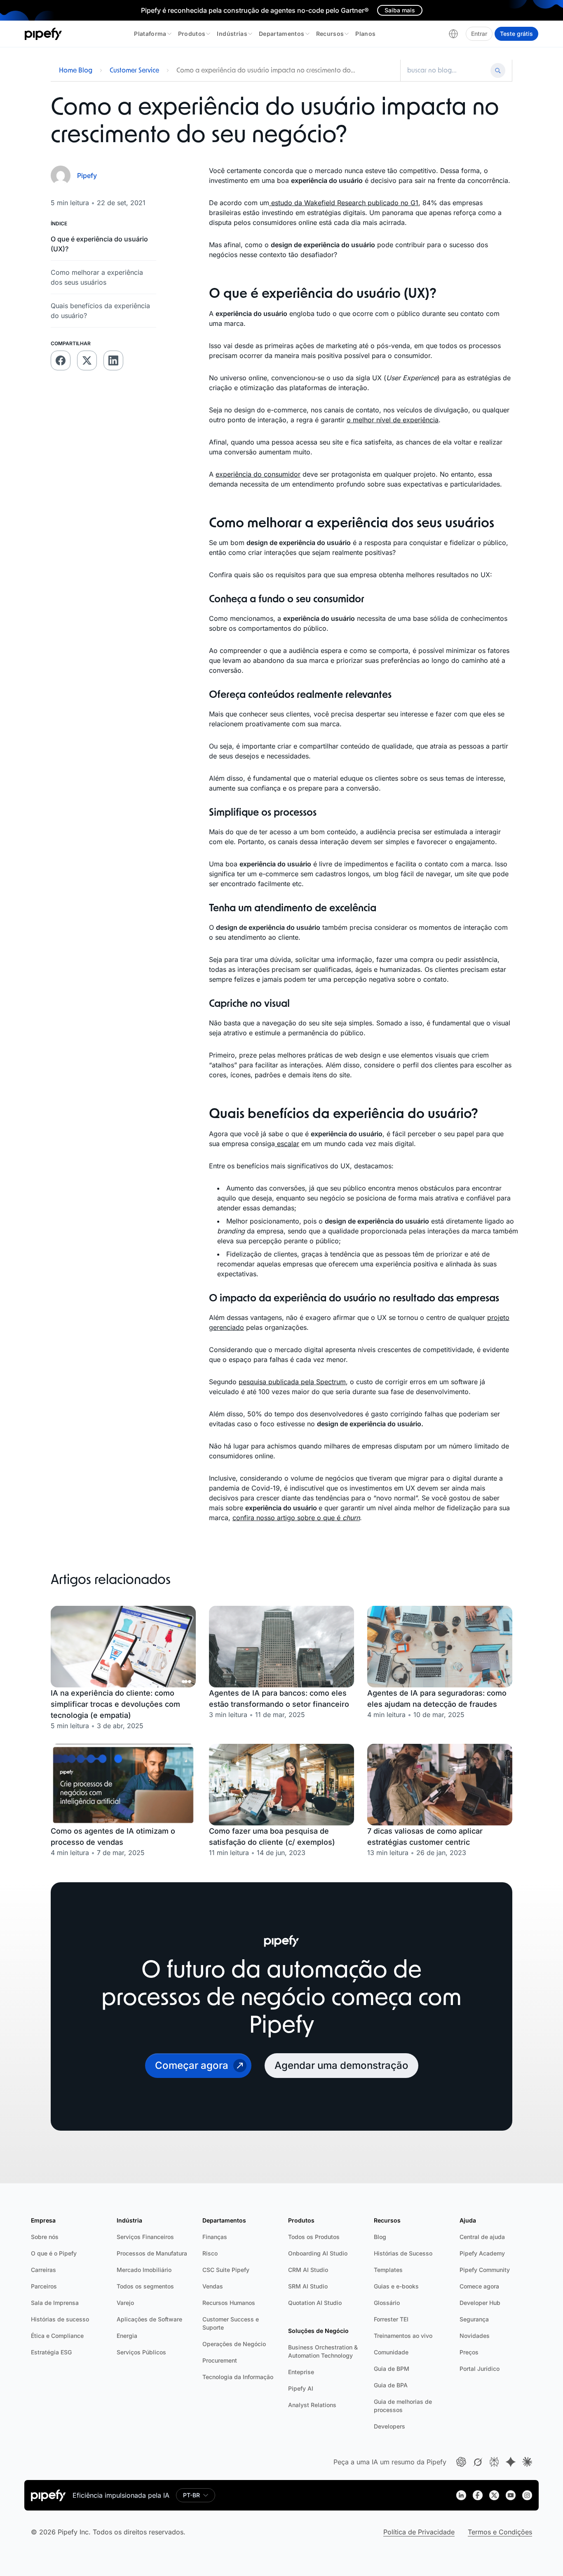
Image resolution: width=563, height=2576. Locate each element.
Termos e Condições (500, 2532)
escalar (287, 1144)
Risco (210, 2253)
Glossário (387, 2303)
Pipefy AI (301, 2388)
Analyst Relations (312, 2405)
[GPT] (461, 2462)
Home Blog (76, 70)
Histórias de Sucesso (403, 2253)
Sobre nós (45, 2237)
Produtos (192, 34)
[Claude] (527, 2462)
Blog (380, 2237)
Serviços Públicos (141, 2352)
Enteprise (301, 2372)
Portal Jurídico (480, 2369)
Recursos (330, 34)
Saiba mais (400, 10)
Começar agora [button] (192, 2065)
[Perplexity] (494, 2462)
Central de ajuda (482, 2237)
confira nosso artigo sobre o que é (296, 1518)
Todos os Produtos (314, 2237)
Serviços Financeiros (145, 2237)
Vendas (213, 2286)
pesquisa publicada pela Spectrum (292, 1382)
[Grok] (478, 2462)
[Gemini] (511, 2462)
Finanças (215, 2237)
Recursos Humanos (229, 2303)
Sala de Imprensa (55, 2303)
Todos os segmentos (145, 2286)
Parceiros (44, 2286)
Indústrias (232, 34)
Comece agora (479, 2286)
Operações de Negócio (234, 2344)
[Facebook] (478, 2495)
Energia (127, 2336)
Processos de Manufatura (152, 2253)
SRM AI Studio (308, 2286)
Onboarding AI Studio (318, 2253)
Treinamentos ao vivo (403, 2336)
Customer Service (134, 70)
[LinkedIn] (461, 2495)
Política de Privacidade (419, 2532)
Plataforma (150, 34)
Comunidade (391, 2352)
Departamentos (282, 34)
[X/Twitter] (494, 2495)
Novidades (475, 2336)
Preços (469, 2352)
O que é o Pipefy (54, 2253)
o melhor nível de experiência (393, 420)
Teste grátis (516, 34)
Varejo (125, 2303)
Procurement (220, 2360)
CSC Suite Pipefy (226, 2270)
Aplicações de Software (149, 2319)
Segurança (474, 2319)
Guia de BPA (391, 2385)
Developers (389, 2426)
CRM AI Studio (308, 2270)
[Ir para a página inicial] (43, 34)
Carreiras (43, 2270)
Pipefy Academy (482, 2253)
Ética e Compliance (57, 2336)
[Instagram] (527, 2495)
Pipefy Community (485, 2270)
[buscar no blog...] (447, 70)
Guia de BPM (392, 2369)
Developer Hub (480, 2303)
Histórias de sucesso (60, 2319)
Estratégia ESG (51, 2352)
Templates (388, 2270)
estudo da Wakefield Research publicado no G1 (344, 203)
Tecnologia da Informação (238, 2377)
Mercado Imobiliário (144, 2270)
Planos (365, 34)
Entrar (479, 34)
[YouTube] (511, 2495)
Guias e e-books (396, 2286)
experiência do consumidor (258, 474)
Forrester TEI (391, 2319)
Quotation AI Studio (315, 2303)
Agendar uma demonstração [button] (341, 2065)
